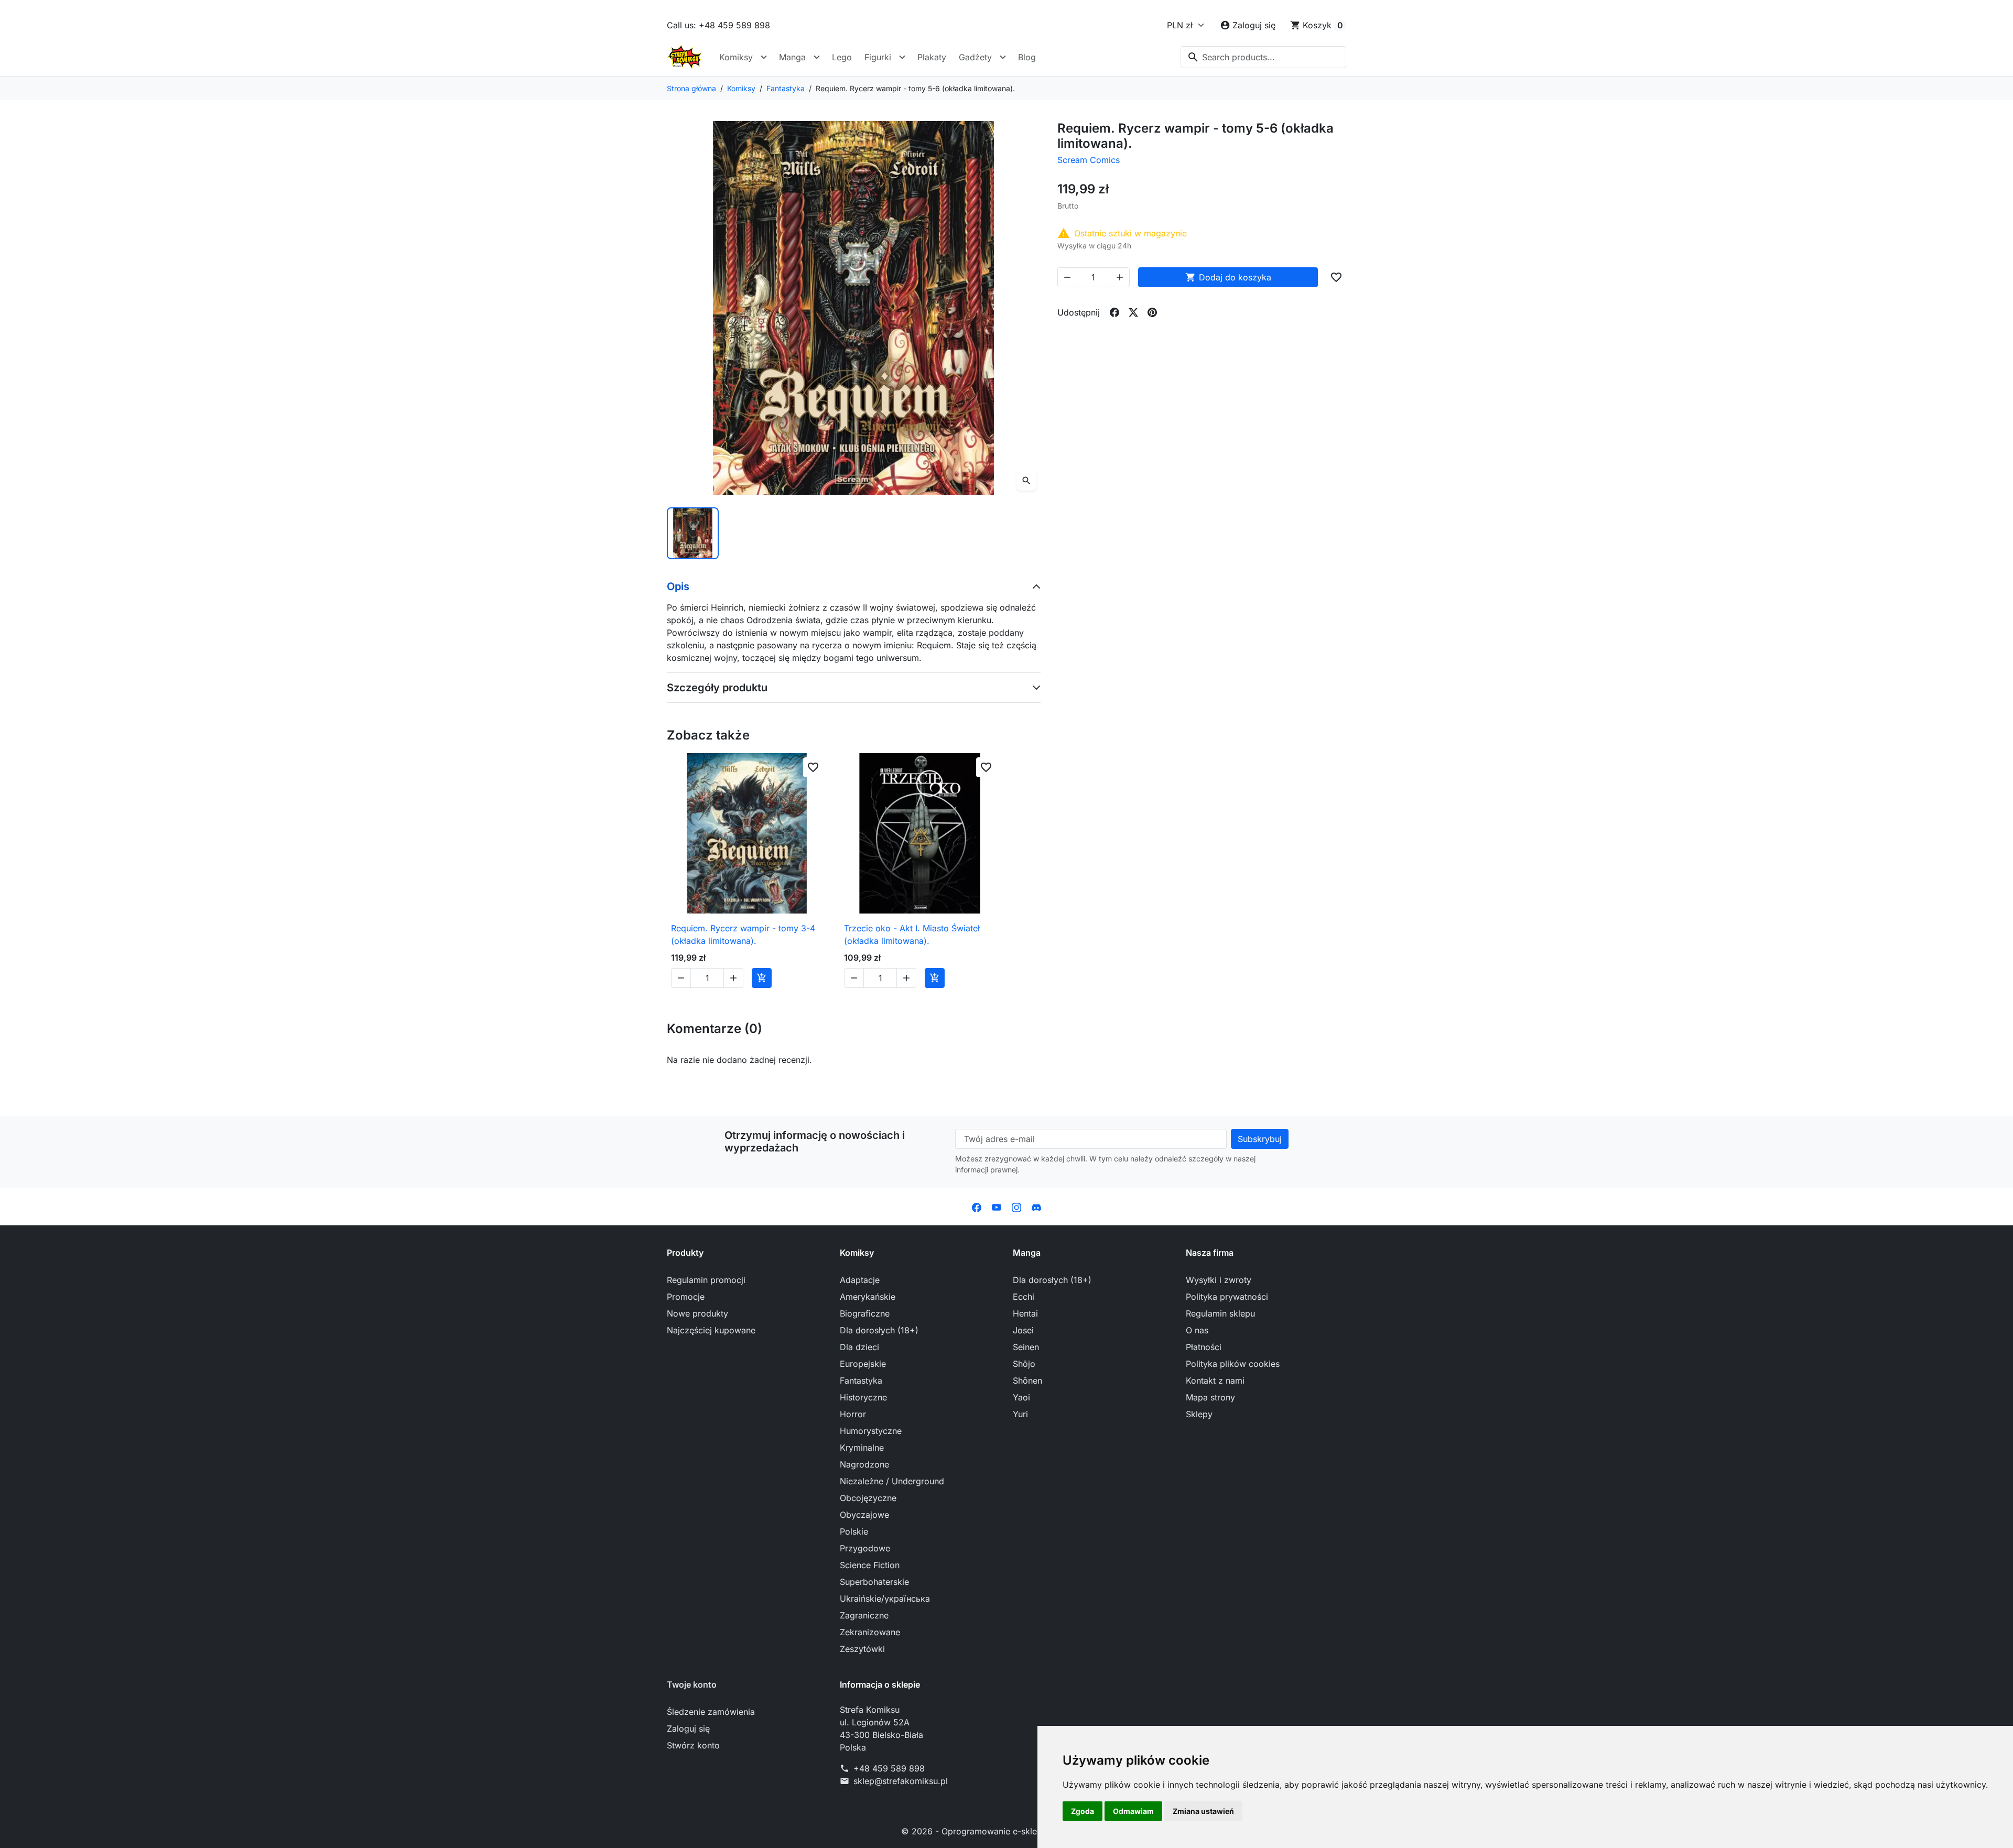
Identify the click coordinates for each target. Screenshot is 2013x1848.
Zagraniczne (864, 1615)
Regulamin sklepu (1220, 1313)
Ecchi (1024, 1297)
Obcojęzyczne (868, 1498)
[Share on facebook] (1114, 312)
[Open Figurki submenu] (902, 57)
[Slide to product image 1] (693, 533)
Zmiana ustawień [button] (1203, 1811)
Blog (1027, 57)
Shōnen (1027, 1380)
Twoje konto (692, 1684)
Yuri (1020, 1414)
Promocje (686, 1297)
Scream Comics (1089, 160)
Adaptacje (860, 1280)
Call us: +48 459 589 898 (718, 25)
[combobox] (1263, 57)
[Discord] (1036, 1206)
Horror (853, 1414)
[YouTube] (997, 1206)
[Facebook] (977, 1206)
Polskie (854, 1531)
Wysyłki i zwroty (1219, 1280)
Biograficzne (865, 1313)
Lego (842, 57)
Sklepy (1199, 1414)
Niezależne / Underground (892, 1481)
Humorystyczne (871, 1431)
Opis (678, 586)
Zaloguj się (688, 1729)
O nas (1197, 1330)
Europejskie (863, 1364)
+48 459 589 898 (889, 1768)
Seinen (1026, 1347)
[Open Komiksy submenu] (764, 57)
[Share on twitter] (1133, 312)
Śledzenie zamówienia (711, 1712)
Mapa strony (1210, 1397)
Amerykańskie (868, 1297)
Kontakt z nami (1215, 1380)
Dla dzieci (859, 1347)
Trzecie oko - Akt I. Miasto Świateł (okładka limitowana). (912, 934)
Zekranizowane (870, 1632)
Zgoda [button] (1083, 1811)
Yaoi (1021, 1397)
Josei (1023, 1330)
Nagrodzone (864, 1464)
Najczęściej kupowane (711, 1330)
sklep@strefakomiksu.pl (901, 1781)
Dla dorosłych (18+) (879, 1330)
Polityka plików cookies (1233, 1364)
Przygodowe (865, 1548)
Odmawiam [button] (1133, 1811)
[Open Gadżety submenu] (1003, 57)
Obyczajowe (864, 1515)
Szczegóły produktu (717, 688)
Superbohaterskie (874, 1582)
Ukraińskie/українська (885, 1599)
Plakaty (932, 57)
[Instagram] (1016, 1206)
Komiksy (736, 57)
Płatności (1204, 1347)
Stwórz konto (693, 1745)
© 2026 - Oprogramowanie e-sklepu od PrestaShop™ (1007, 1831)
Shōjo (1024, 1364)
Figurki (878, 57)
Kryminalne (862, 1448)
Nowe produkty (697, 1313)
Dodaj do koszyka (1228, 277)
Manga (792, 57)
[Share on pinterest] (1152, 312)
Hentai (1025, 1313)
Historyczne (863, 1397)
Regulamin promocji (706, 1280)
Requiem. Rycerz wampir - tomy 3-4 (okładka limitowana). (743, 934)
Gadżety (975, 57)
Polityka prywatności (1227, 1297)
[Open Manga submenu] (817, 57)
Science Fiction (870, 1565)
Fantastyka (861, 1380)
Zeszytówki (862, 1649)
